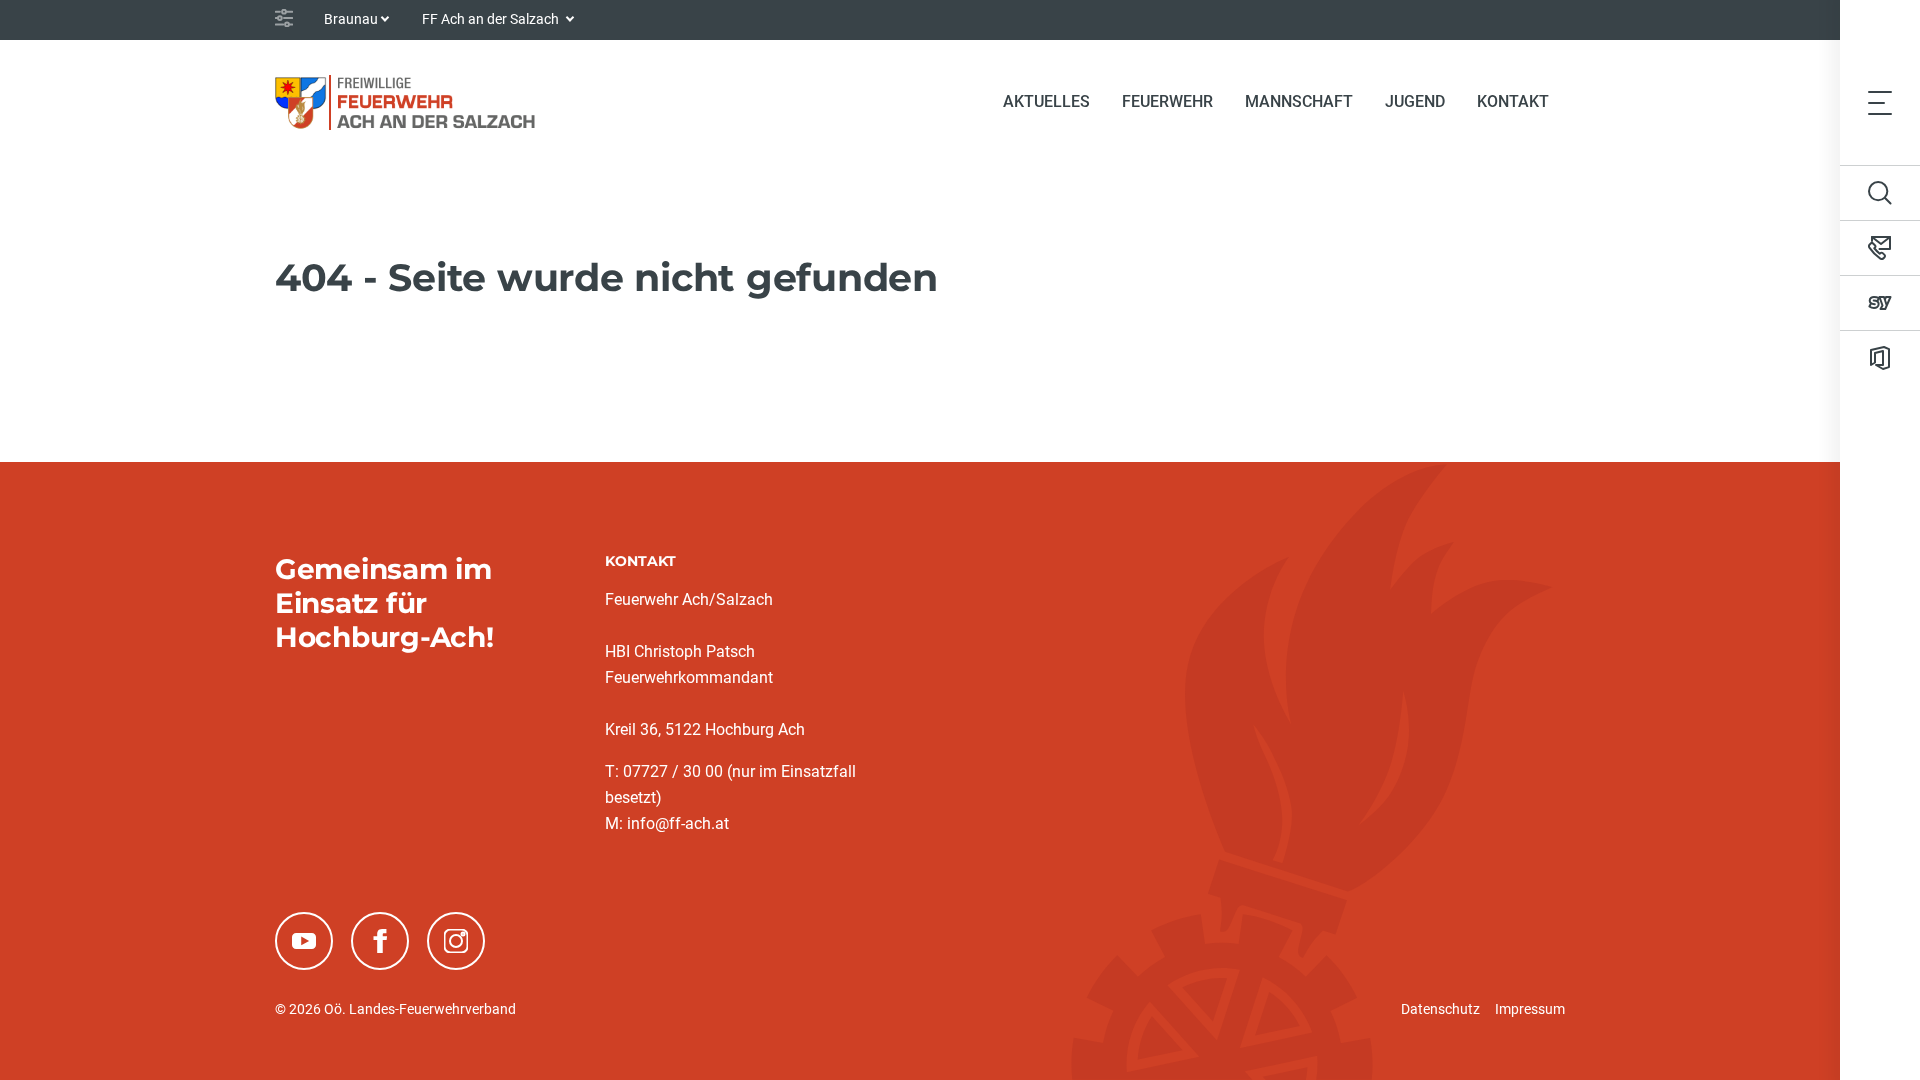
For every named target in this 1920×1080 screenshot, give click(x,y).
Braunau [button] (351, 19)
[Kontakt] (1880, 248)
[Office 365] (1880, 358)
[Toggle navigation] (1880, 102)
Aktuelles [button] (1046, 101)
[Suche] (1880, 193)
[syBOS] (1880, 303)
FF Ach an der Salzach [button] (492, 19)
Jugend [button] (1415, 101)
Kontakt (1513, 101)
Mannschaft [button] (1299, 101)
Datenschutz (1440, 1009)
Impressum (1530, 1009)
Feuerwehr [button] (1167, 101)
